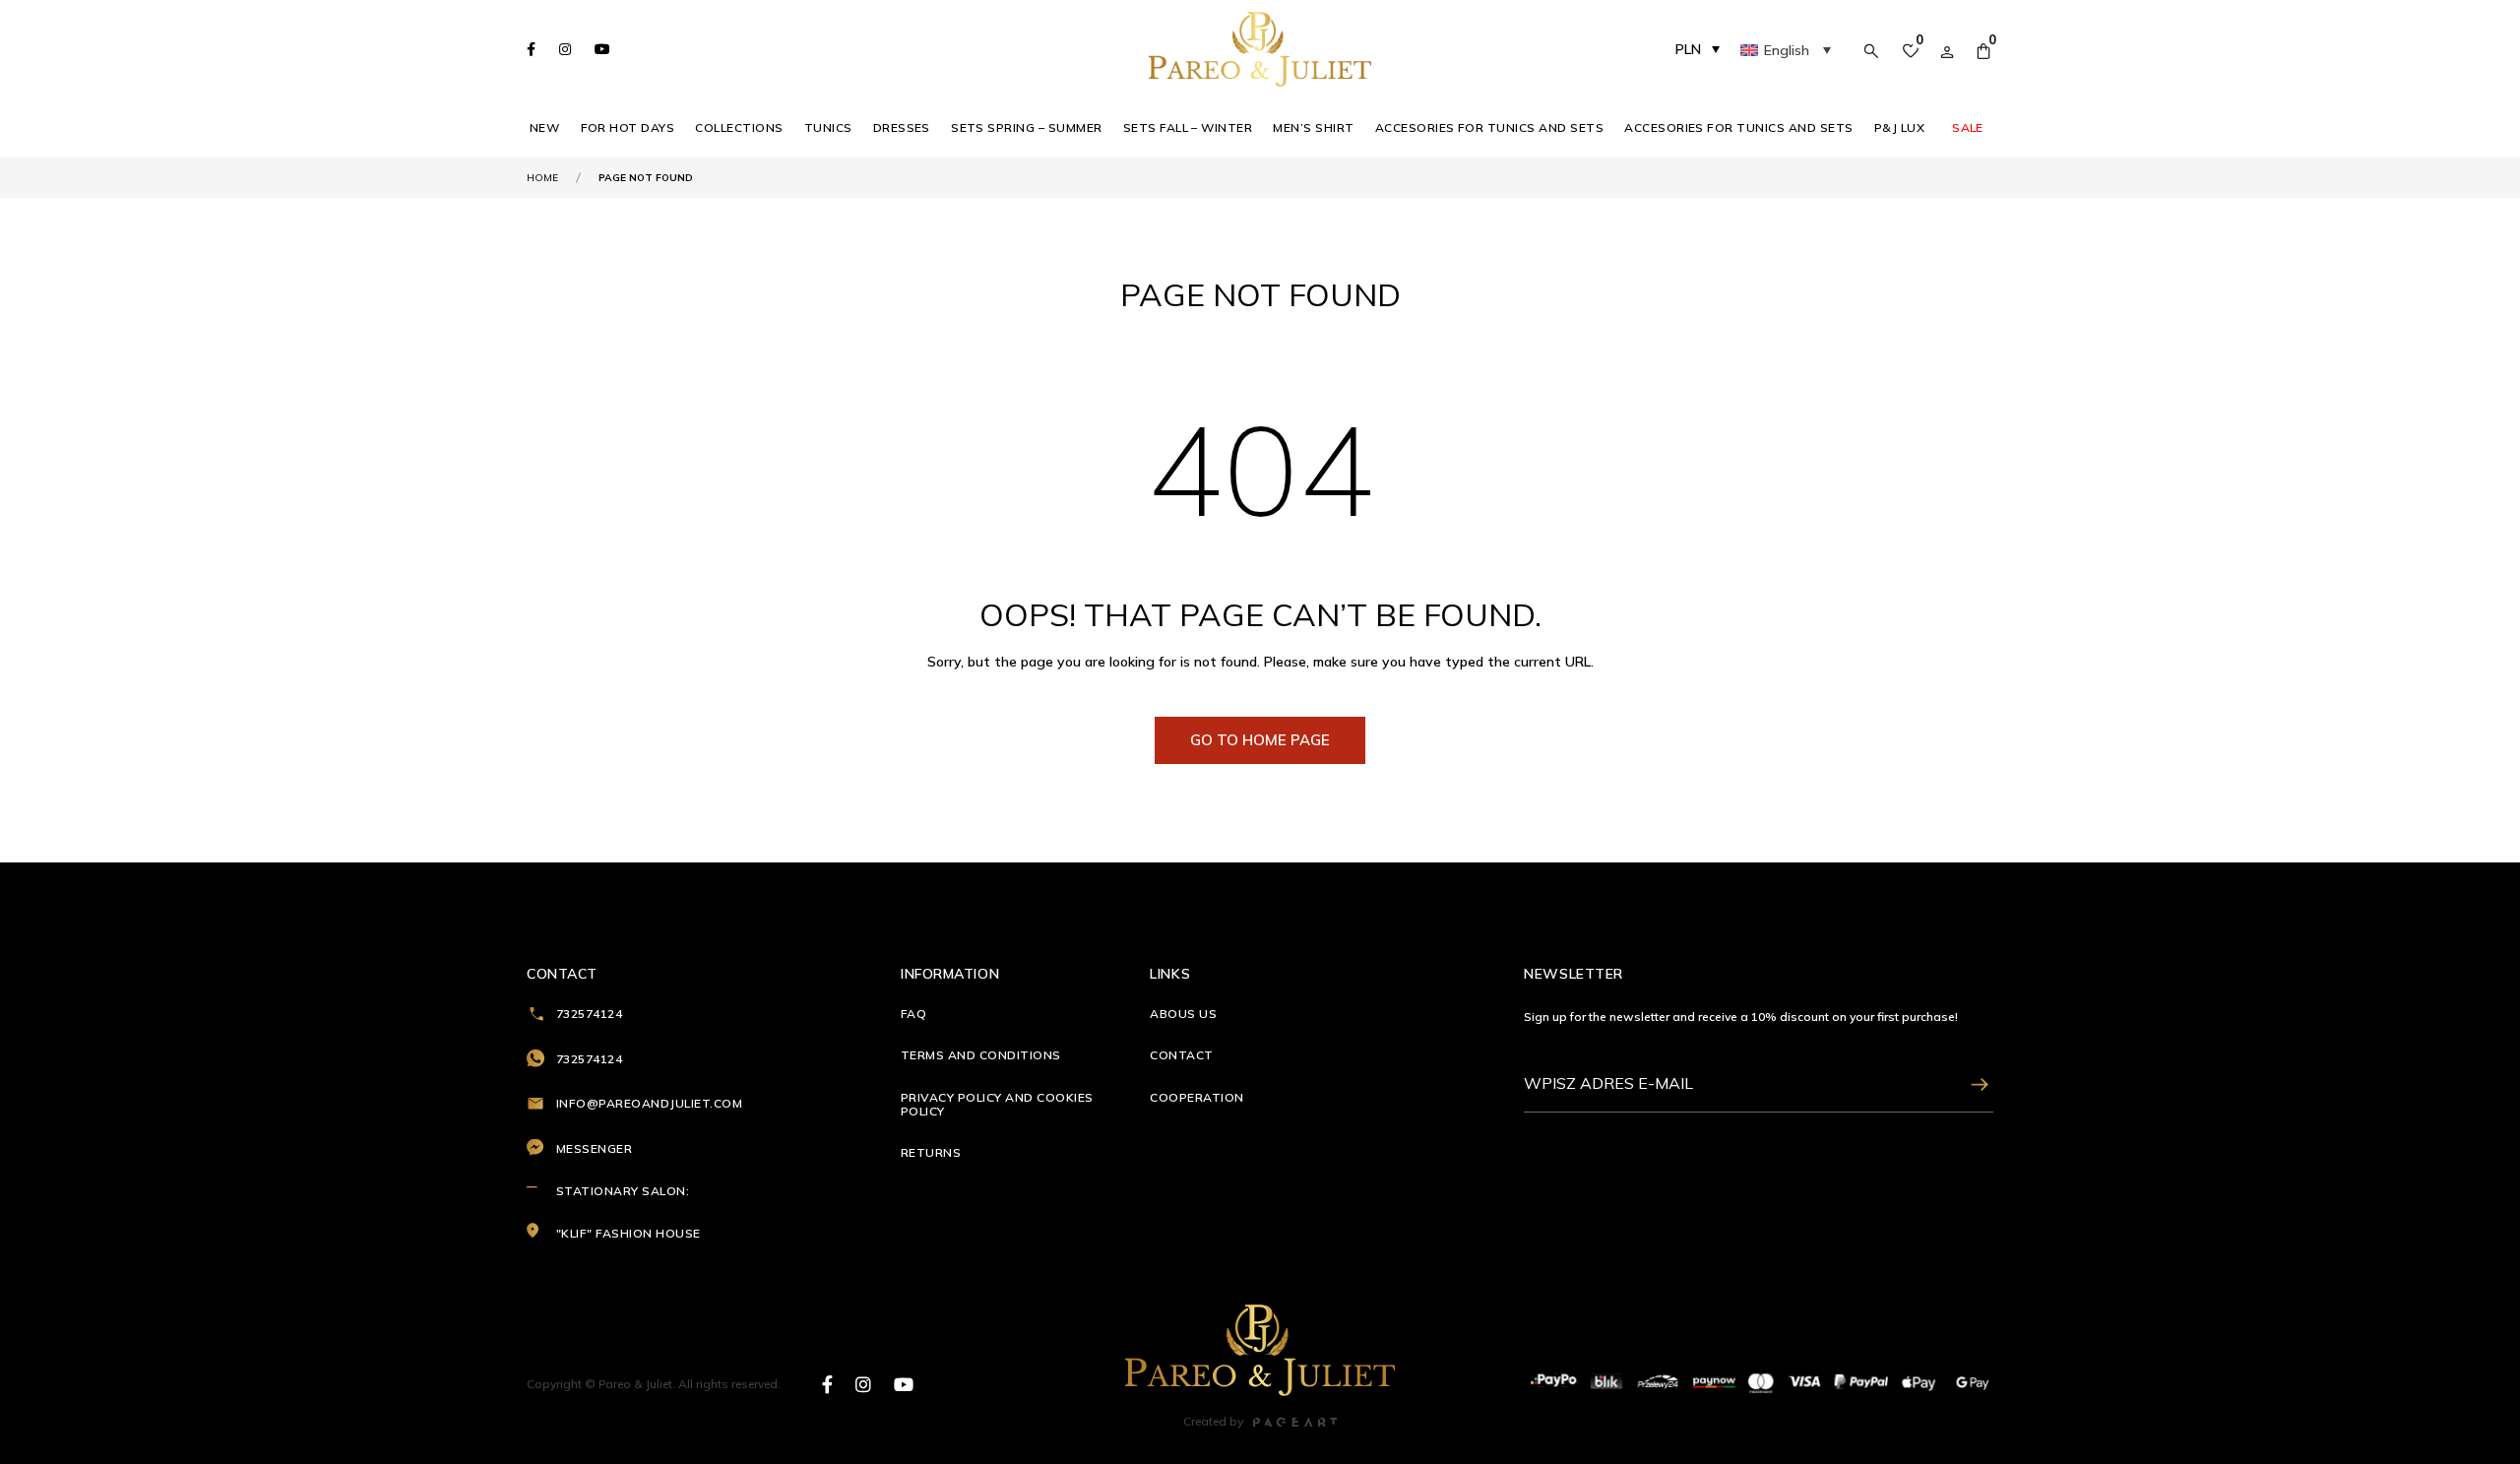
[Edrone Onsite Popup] (1260, 732)
